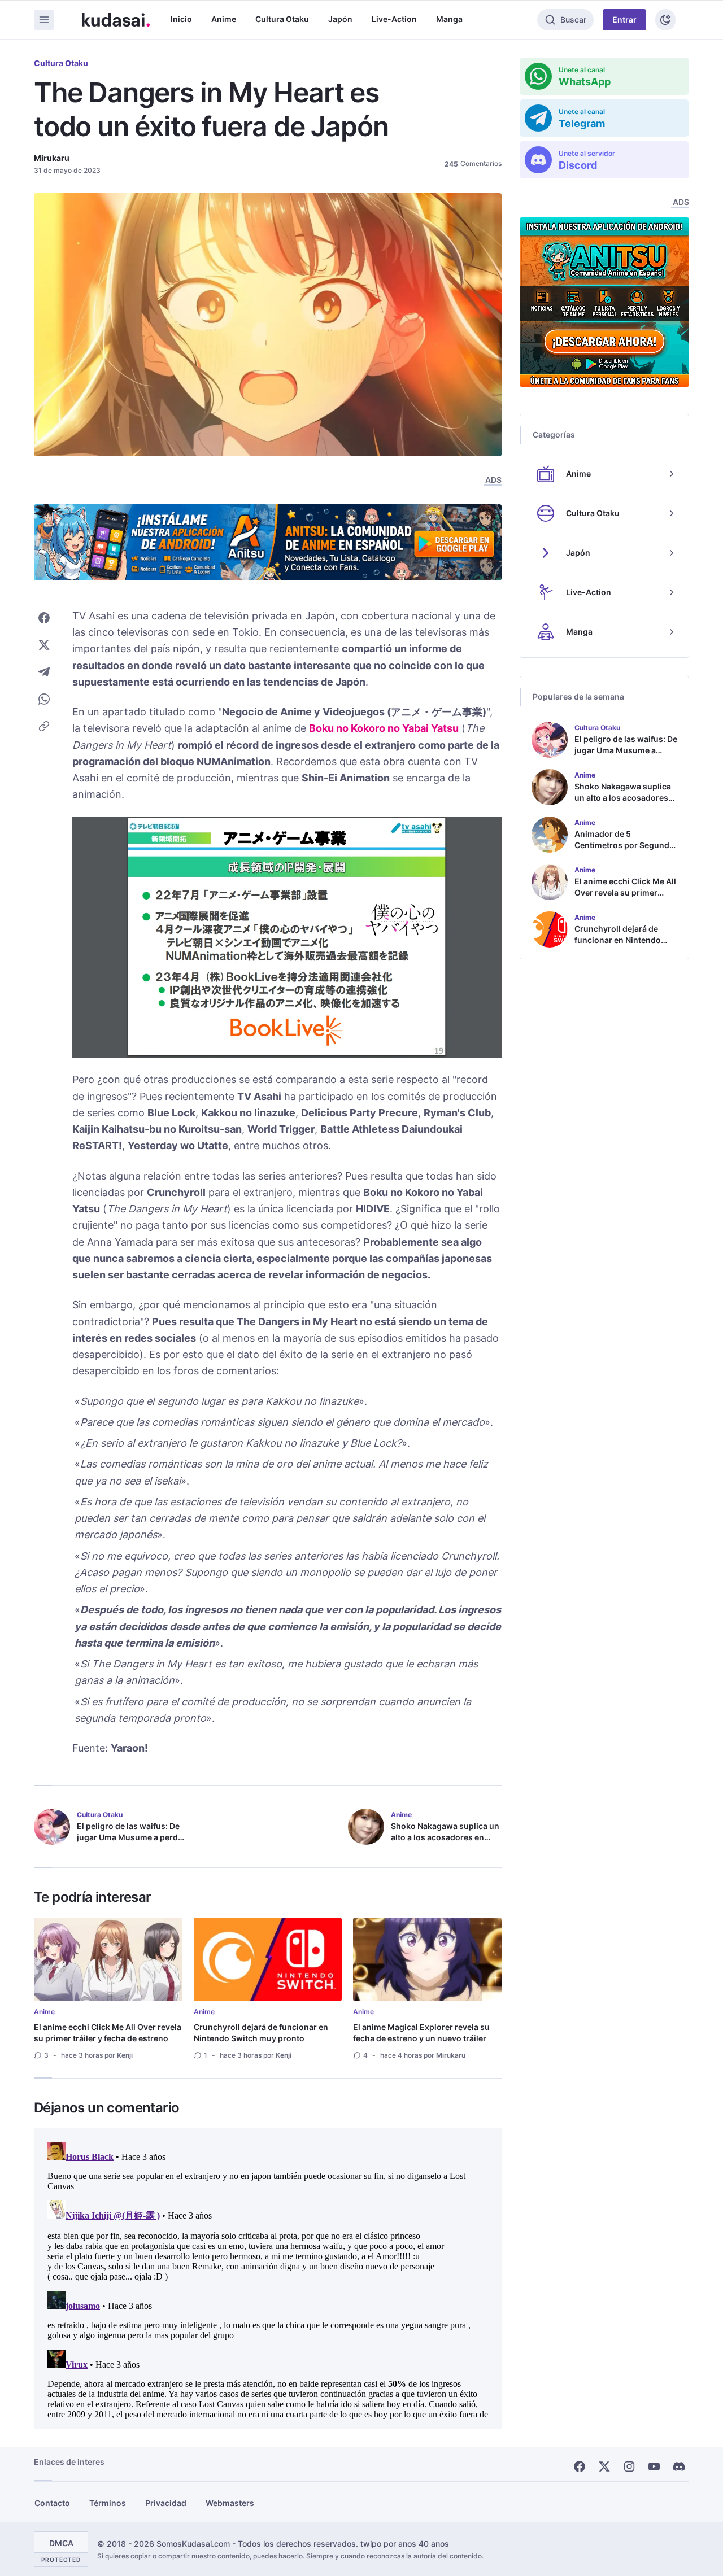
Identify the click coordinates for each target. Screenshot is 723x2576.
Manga (449, 19)
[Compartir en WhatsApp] (44, 699)
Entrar (624, 19)
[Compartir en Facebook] (44, 618)
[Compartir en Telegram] (44, 672)
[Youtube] (654, 2466)
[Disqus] (268, 2278)
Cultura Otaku (282, 19)
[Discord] (679, 2466)
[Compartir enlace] (44, 726)
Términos (108, 2503)
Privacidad (166, 2503)
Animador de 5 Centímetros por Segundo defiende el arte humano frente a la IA (624, 851)
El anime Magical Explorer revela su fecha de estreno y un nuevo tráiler (421, 2033)
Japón (340, 19)
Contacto (52, 2503)
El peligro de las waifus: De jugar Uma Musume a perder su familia (131, 1837)
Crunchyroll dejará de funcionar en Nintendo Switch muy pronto (261, 2033)
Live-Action (394, 19)
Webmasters (230, 2503)
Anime (224, 19)
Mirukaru (52, 158)
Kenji (125, 2055)
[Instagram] (629, 2466)
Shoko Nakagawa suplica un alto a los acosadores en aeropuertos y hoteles (445, 1837)
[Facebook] (580, 2466)
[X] (604, 2466)
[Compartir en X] (44, 645)
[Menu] (44, 20)
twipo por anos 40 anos (405, 2544)
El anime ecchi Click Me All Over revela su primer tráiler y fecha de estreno (108, 2033)
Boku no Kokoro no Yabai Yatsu (384, 728)
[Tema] (665, 20)
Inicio (181, 19)
